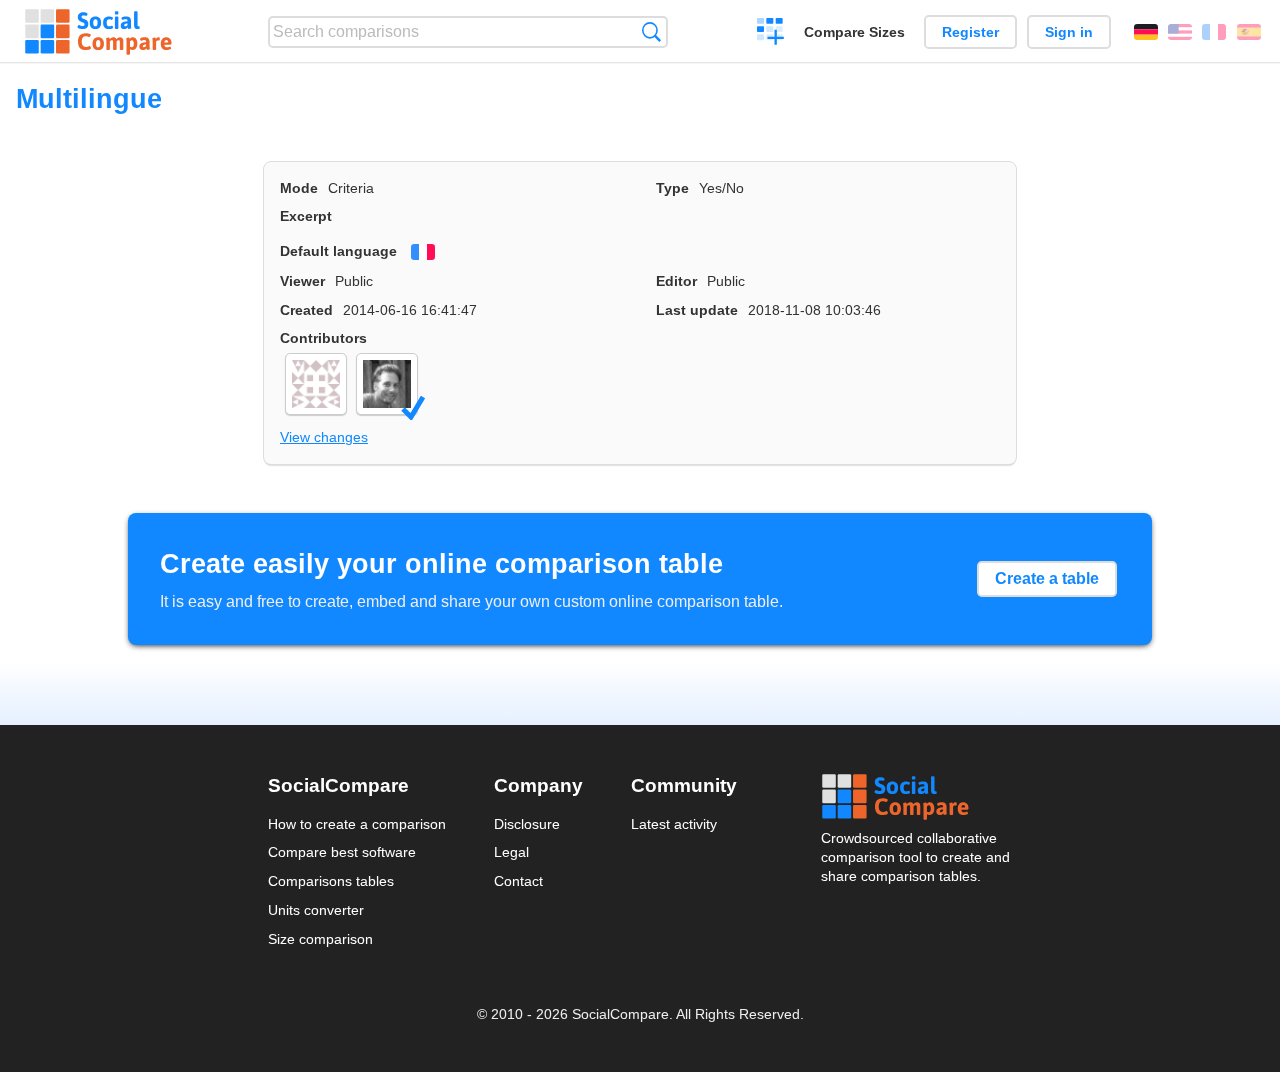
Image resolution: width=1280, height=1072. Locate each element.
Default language (338, 251)
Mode (299, 188)
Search (651, 31)
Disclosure (527, 824)
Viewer (302, 281)
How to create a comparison (357, 824)
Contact (518, 881)
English (1180, 32)
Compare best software (342, 852)
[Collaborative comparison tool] (98, 32)
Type (672, 188)
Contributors (323, 338)
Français (1214, 32)
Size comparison (320, 939)
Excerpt (306, 216)
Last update (697, 310)
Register (970, 32)
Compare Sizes (854, 32)
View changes (324, 437)
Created (306, 310)
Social (917, 797)
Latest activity (674, 824)
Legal (511, 852)
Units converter (316, 910)
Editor (676, 281)
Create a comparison (770, 34)
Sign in (1069, 32)
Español (1249, 32)
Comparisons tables (331, 881)
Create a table (1047, 578)
